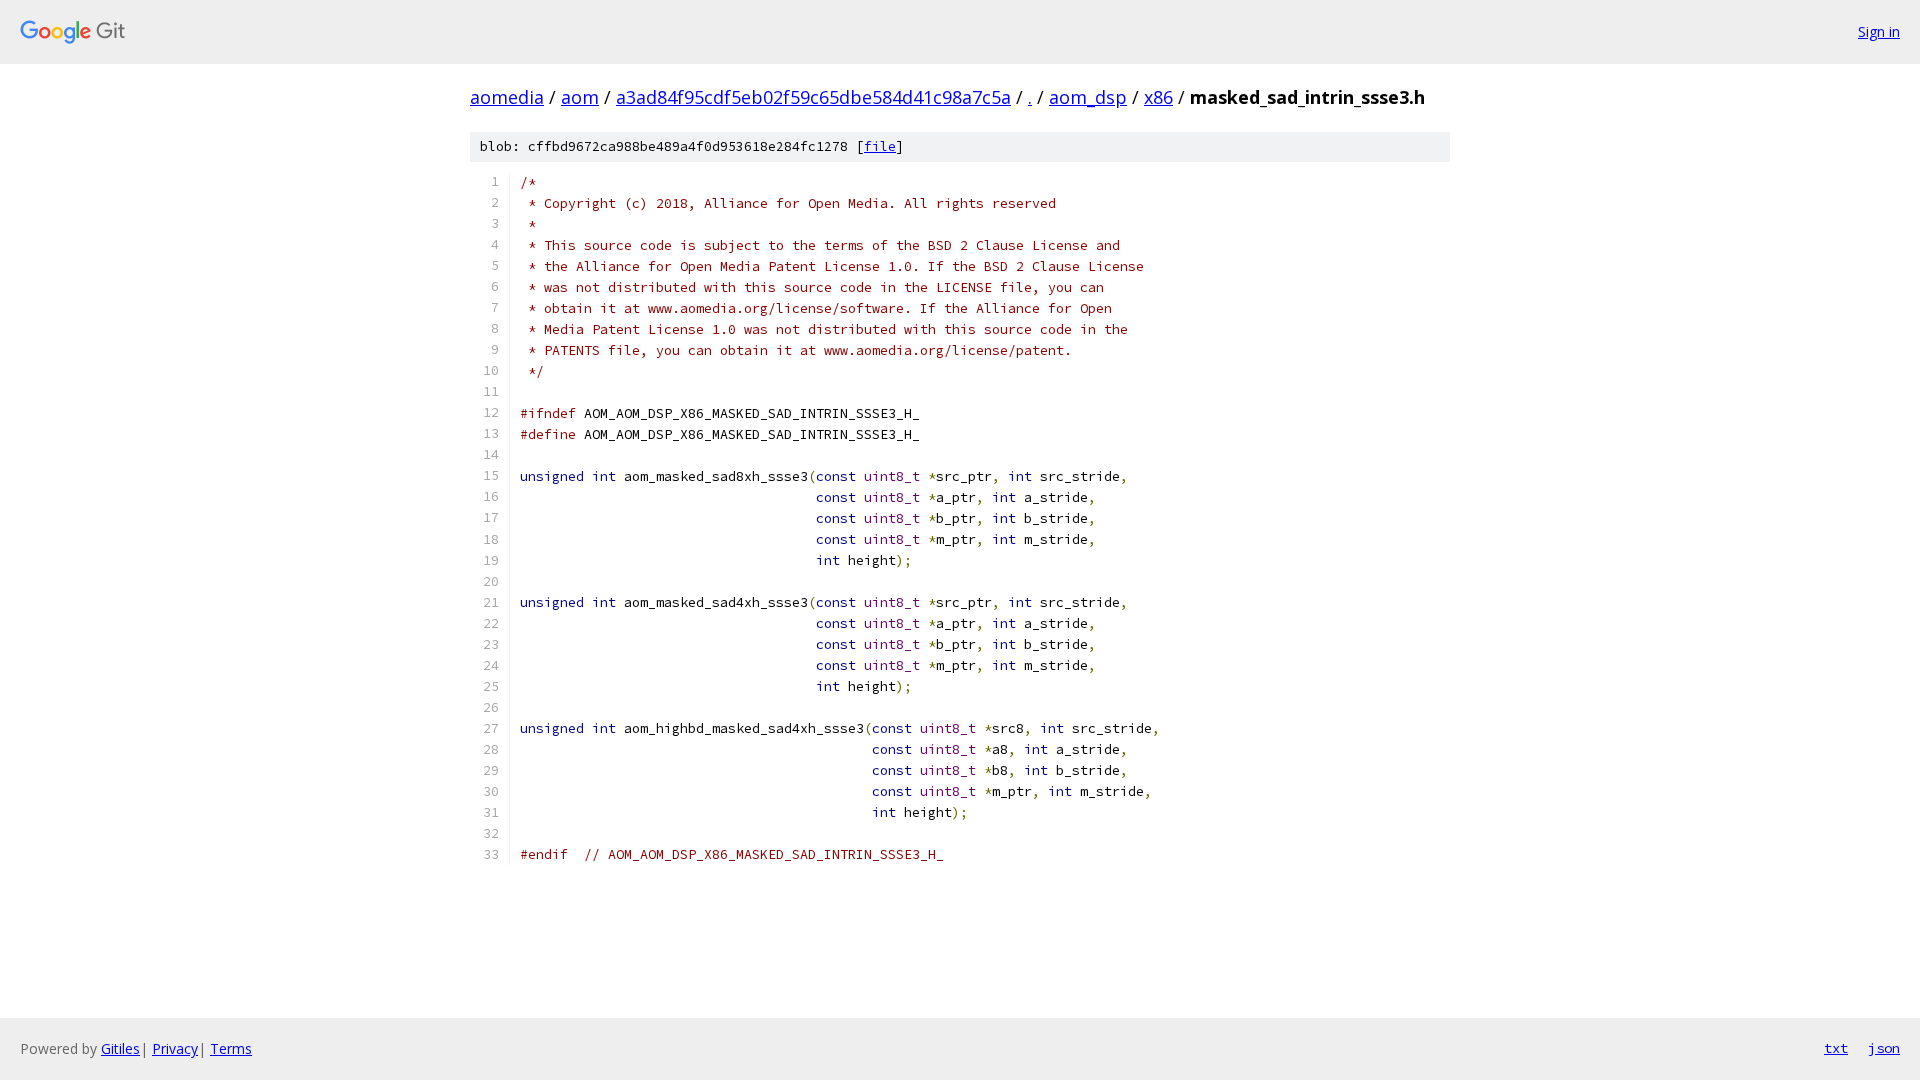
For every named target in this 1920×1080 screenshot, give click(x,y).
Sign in (1879, 31)
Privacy (175, 1048)
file (880, 146)
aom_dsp (1088, 97)
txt (1836, 1048)
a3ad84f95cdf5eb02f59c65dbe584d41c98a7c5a (813, 97)
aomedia (507, 97)
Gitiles (120, 1048)
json (1884, 1048)
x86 (1158, 97)
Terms (231, 1048)
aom (580, 97)
